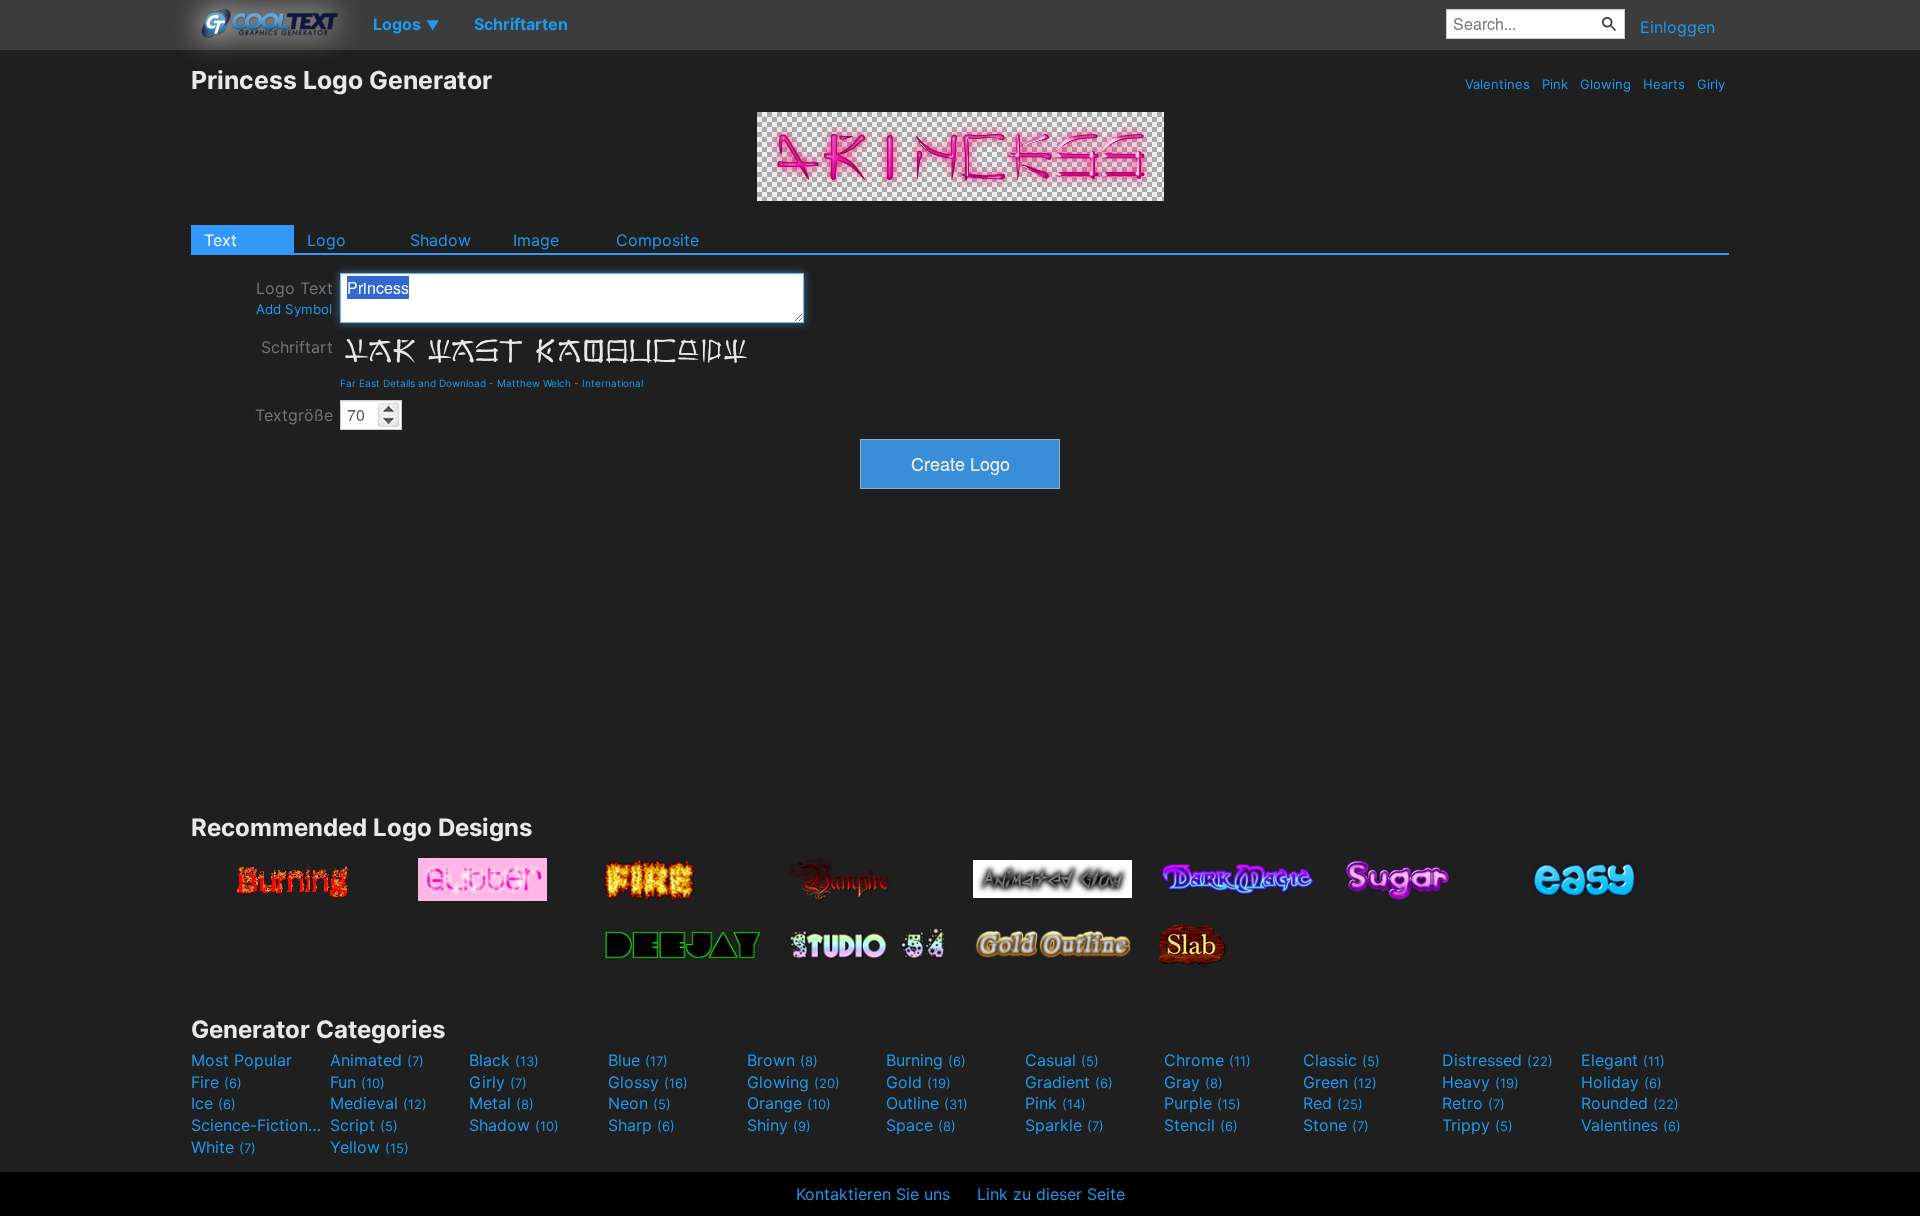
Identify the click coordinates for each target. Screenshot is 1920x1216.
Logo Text (294, 297)
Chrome (1207, 1060)
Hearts (1664, 84)
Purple (1202, 1103)
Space (921, 1125)
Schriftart (297, 347)
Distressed (1497, 1060)
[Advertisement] (95, 365)
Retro (1473, 1103)
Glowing (1605, 84)
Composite (657, 240)
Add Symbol (294, 309)
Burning (926, 1060)
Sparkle (1064, 1125)
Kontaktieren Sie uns (873, 1194)
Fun (357, 1082)
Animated (377, 1060)
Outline (927, 1103)
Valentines (1497, 84)
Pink (1555, 84)
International (612, 383)
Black (504, 1060)
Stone (1336, 1125)
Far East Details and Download (413, 383)
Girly (1711, 84)
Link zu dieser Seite (1051, 1194)
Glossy (648, 1082)
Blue (638, 1060)
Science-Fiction (258, 1125)
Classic (1341, 1060)
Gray (1193, 1082)
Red (1333, 1103)
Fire (216, 1082)
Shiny (779, 1125)
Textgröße (294, 415)
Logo (326, 240)
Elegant (1623, 1060)
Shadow (440, 240)
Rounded (1630, 1103)
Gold (918, 1082)
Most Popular (241, 1060)
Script (364, 1125)
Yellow (369, 1147)
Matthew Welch (534, 383)
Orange (789, 1103)
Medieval (378, 1103)
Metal (501, 1103)
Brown (782, 1060)
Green (1340, 1082)
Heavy (1480, 1082)
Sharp (641, 1125)
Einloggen (1677, 27)
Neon (639, 1103)
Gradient (1069, 1082)
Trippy (1477, 1125)
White (223, 1147)
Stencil (1201, 1125)
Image (536, 240)
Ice (213, 1103)
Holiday (1621, 1082)
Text (220, 240)
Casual (1062, 1060)
